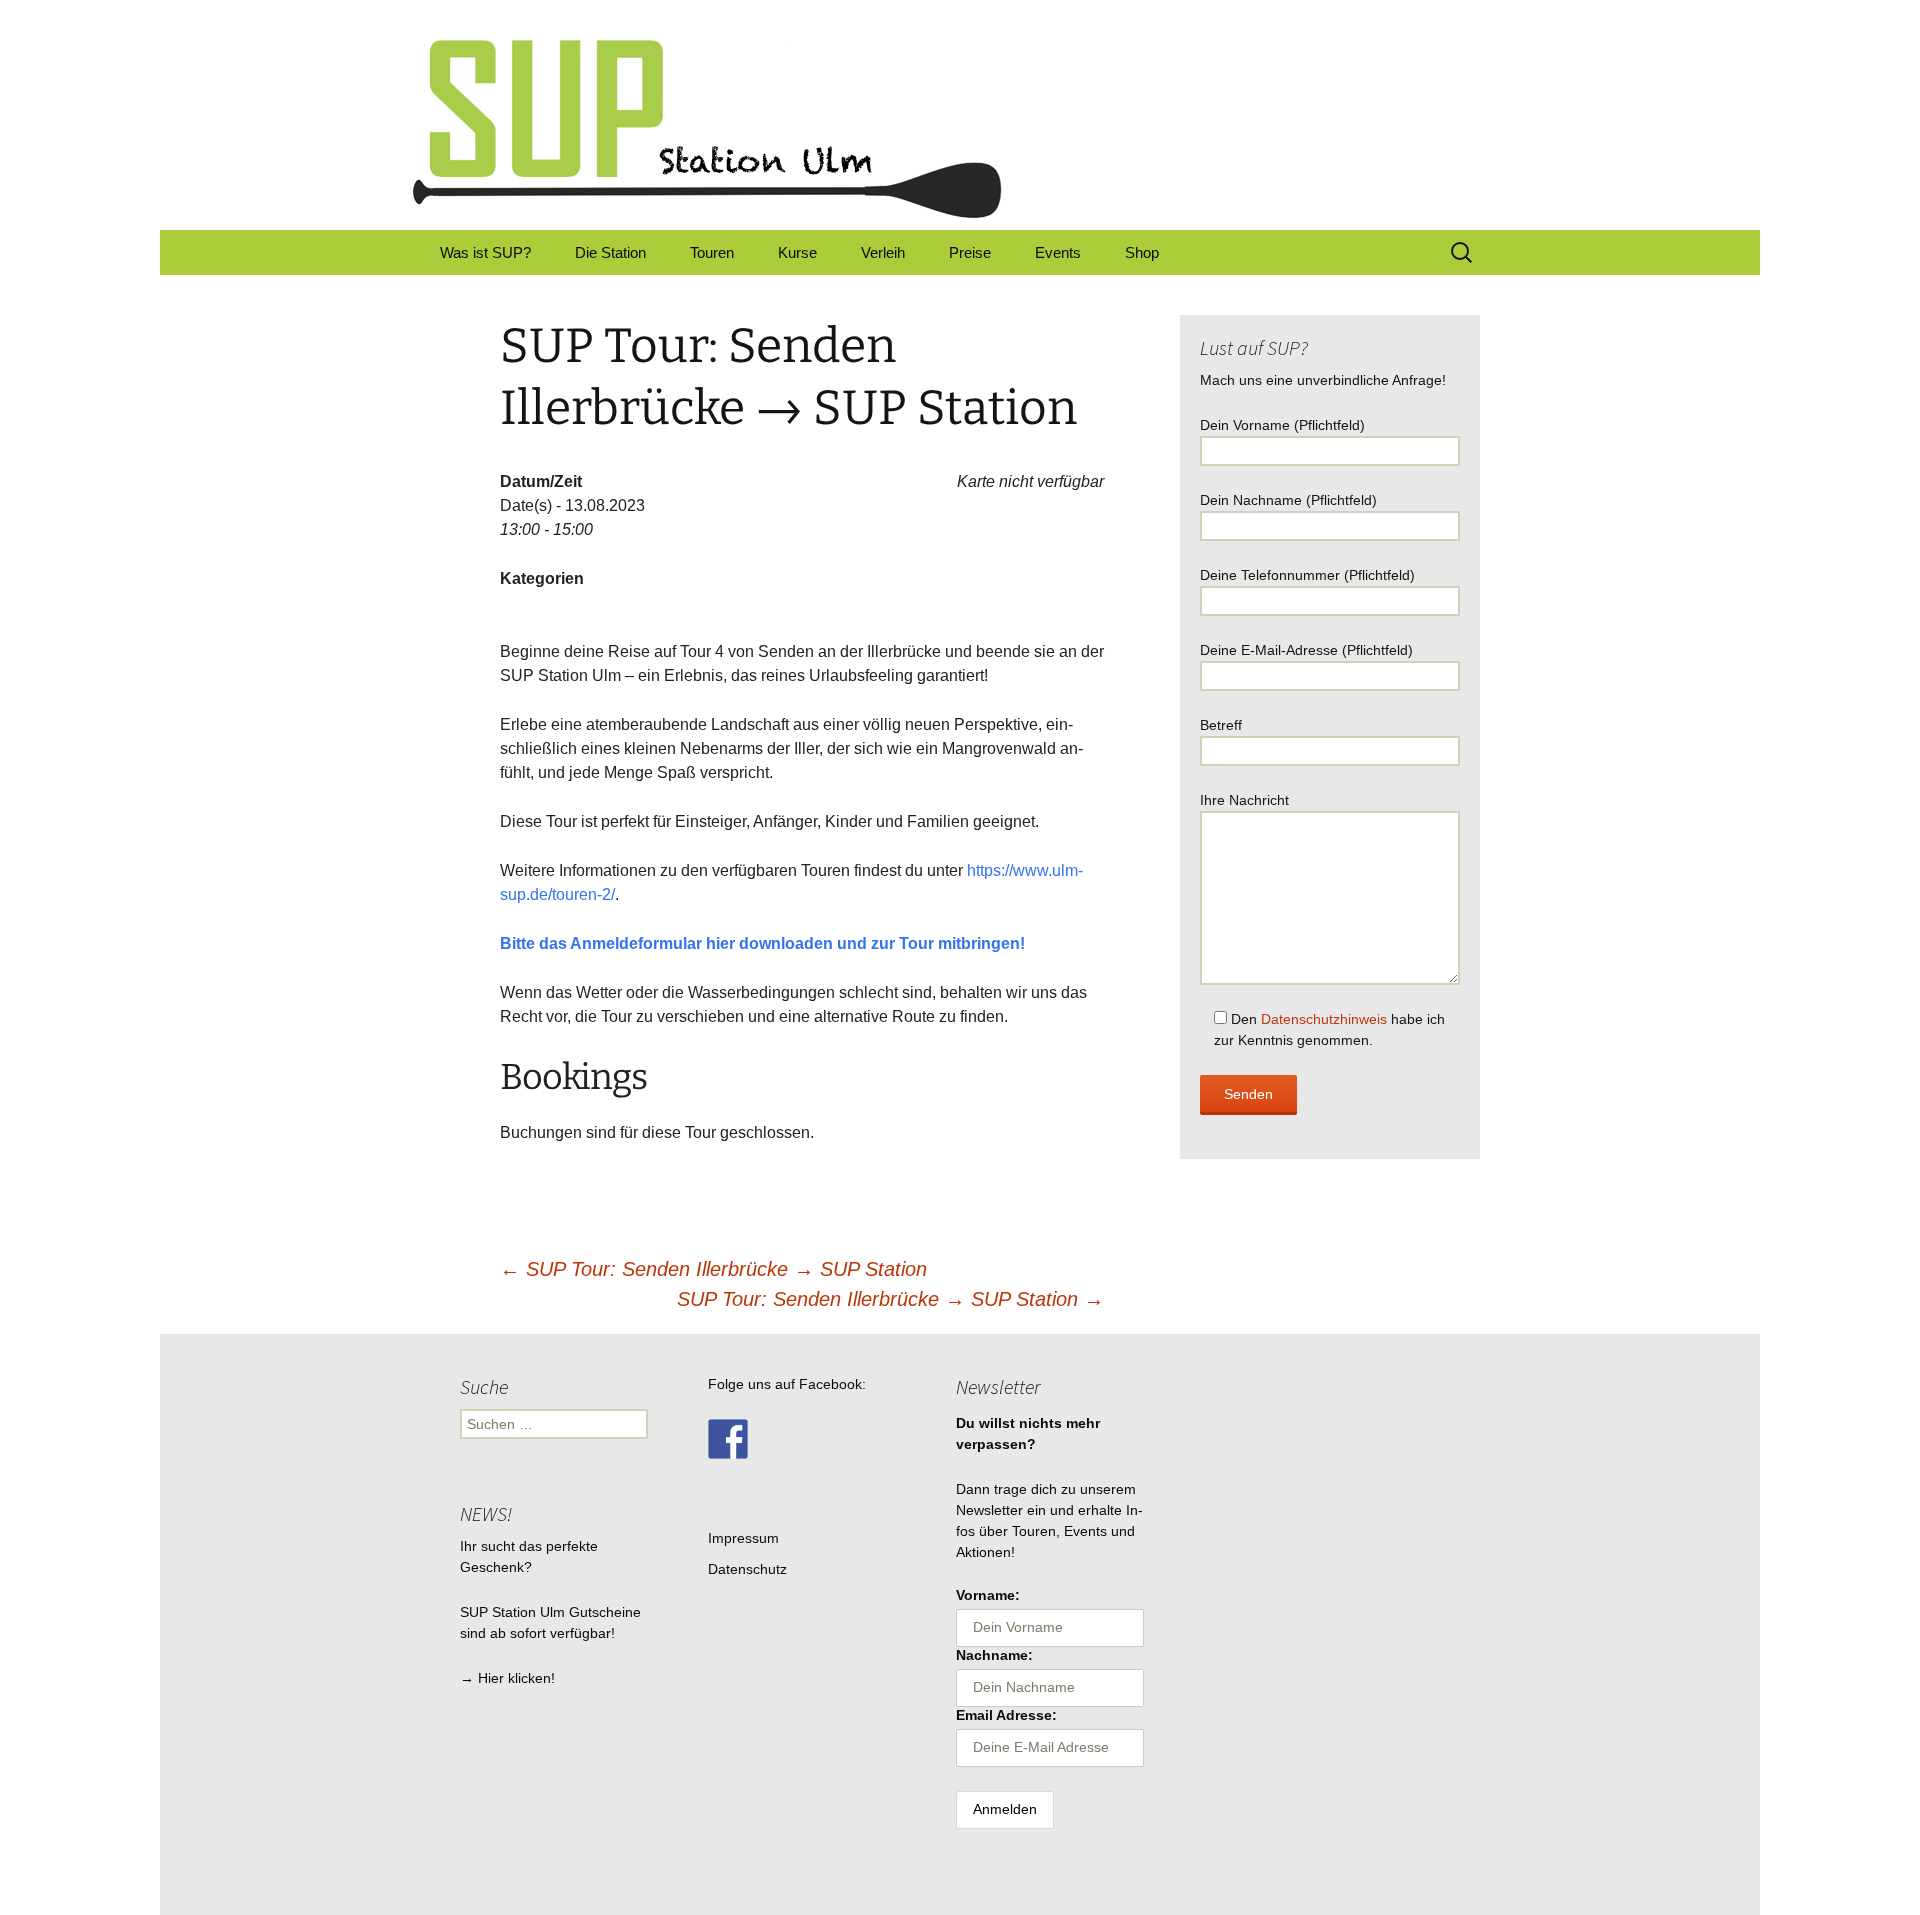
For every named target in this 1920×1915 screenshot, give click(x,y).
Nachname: (994, 1655)
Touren (712, 252)
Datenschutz (747, 1569)
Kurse (797, 252)
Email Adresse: (1006, 1715)
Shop (1142, 252)
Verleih (883, 252)
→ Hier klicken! (507, 1678)
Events (1058, 252)
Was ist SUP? (485, 252)
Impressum (743, 1538)
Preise (970, 252)
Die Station (610, 252)
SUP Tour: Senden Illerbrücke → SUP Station (713, 1269)
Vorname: (988, 1595)
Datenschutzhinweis (1324, 1019)
